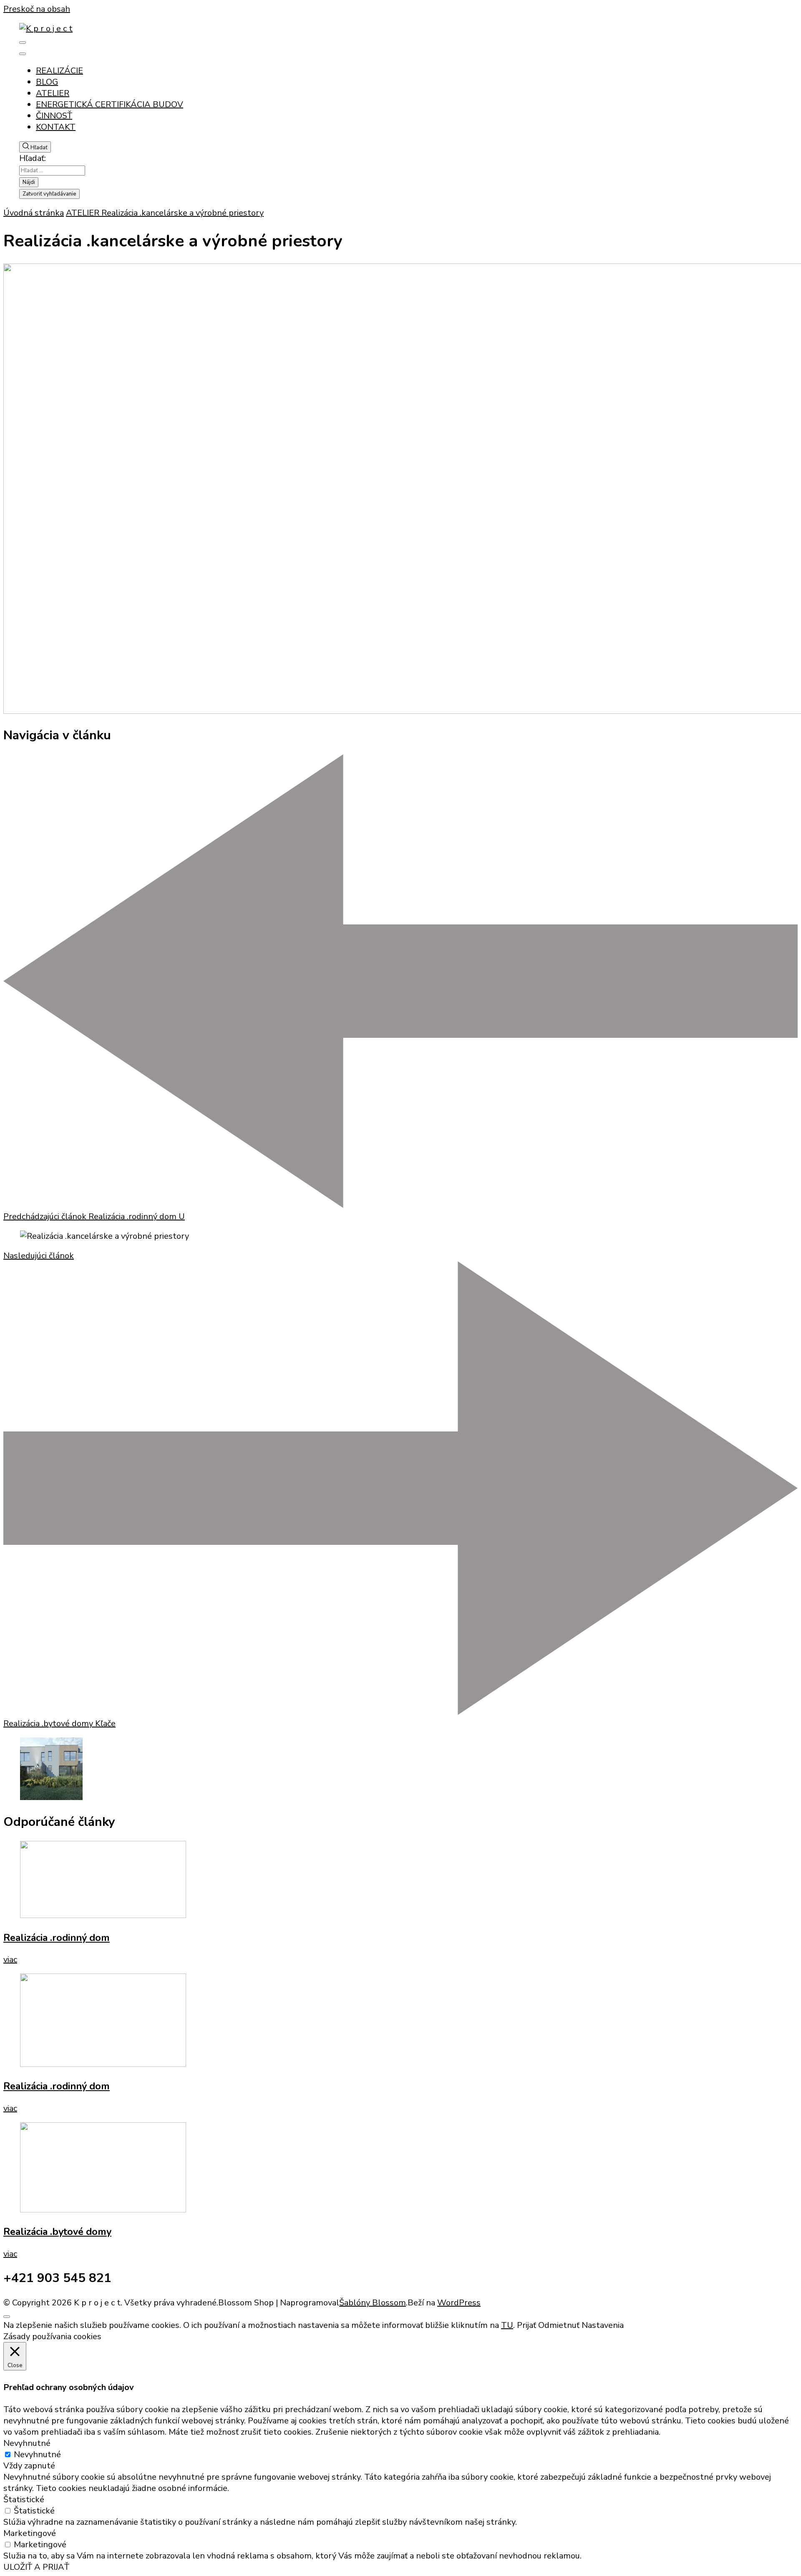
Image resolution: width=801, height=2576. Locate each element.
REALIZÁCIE (59, 71)
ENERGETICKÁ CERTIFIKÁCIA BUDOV (110, 104)
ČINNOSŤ (54, 116)
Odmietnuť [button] (559, 2325)
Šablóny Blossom (373, 2303)
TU (507, 2325)
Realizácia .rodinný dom (57, 1938)
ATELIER (53, 93)
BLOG (47, 82)
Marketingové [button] (30, 2533)
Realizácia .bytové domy (57, 2232)
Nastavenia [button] (603, 2325)
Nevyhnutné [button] (27, 2443)
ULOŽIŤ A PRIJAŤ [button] (36, 2567)
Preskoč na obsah (37, 9)
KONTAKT (56, 127)
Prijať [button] (526, 2325)
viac (10, 1960)
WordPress (459, 2303)
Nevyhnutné (37, 2454)
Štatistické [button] (24, 2499)
